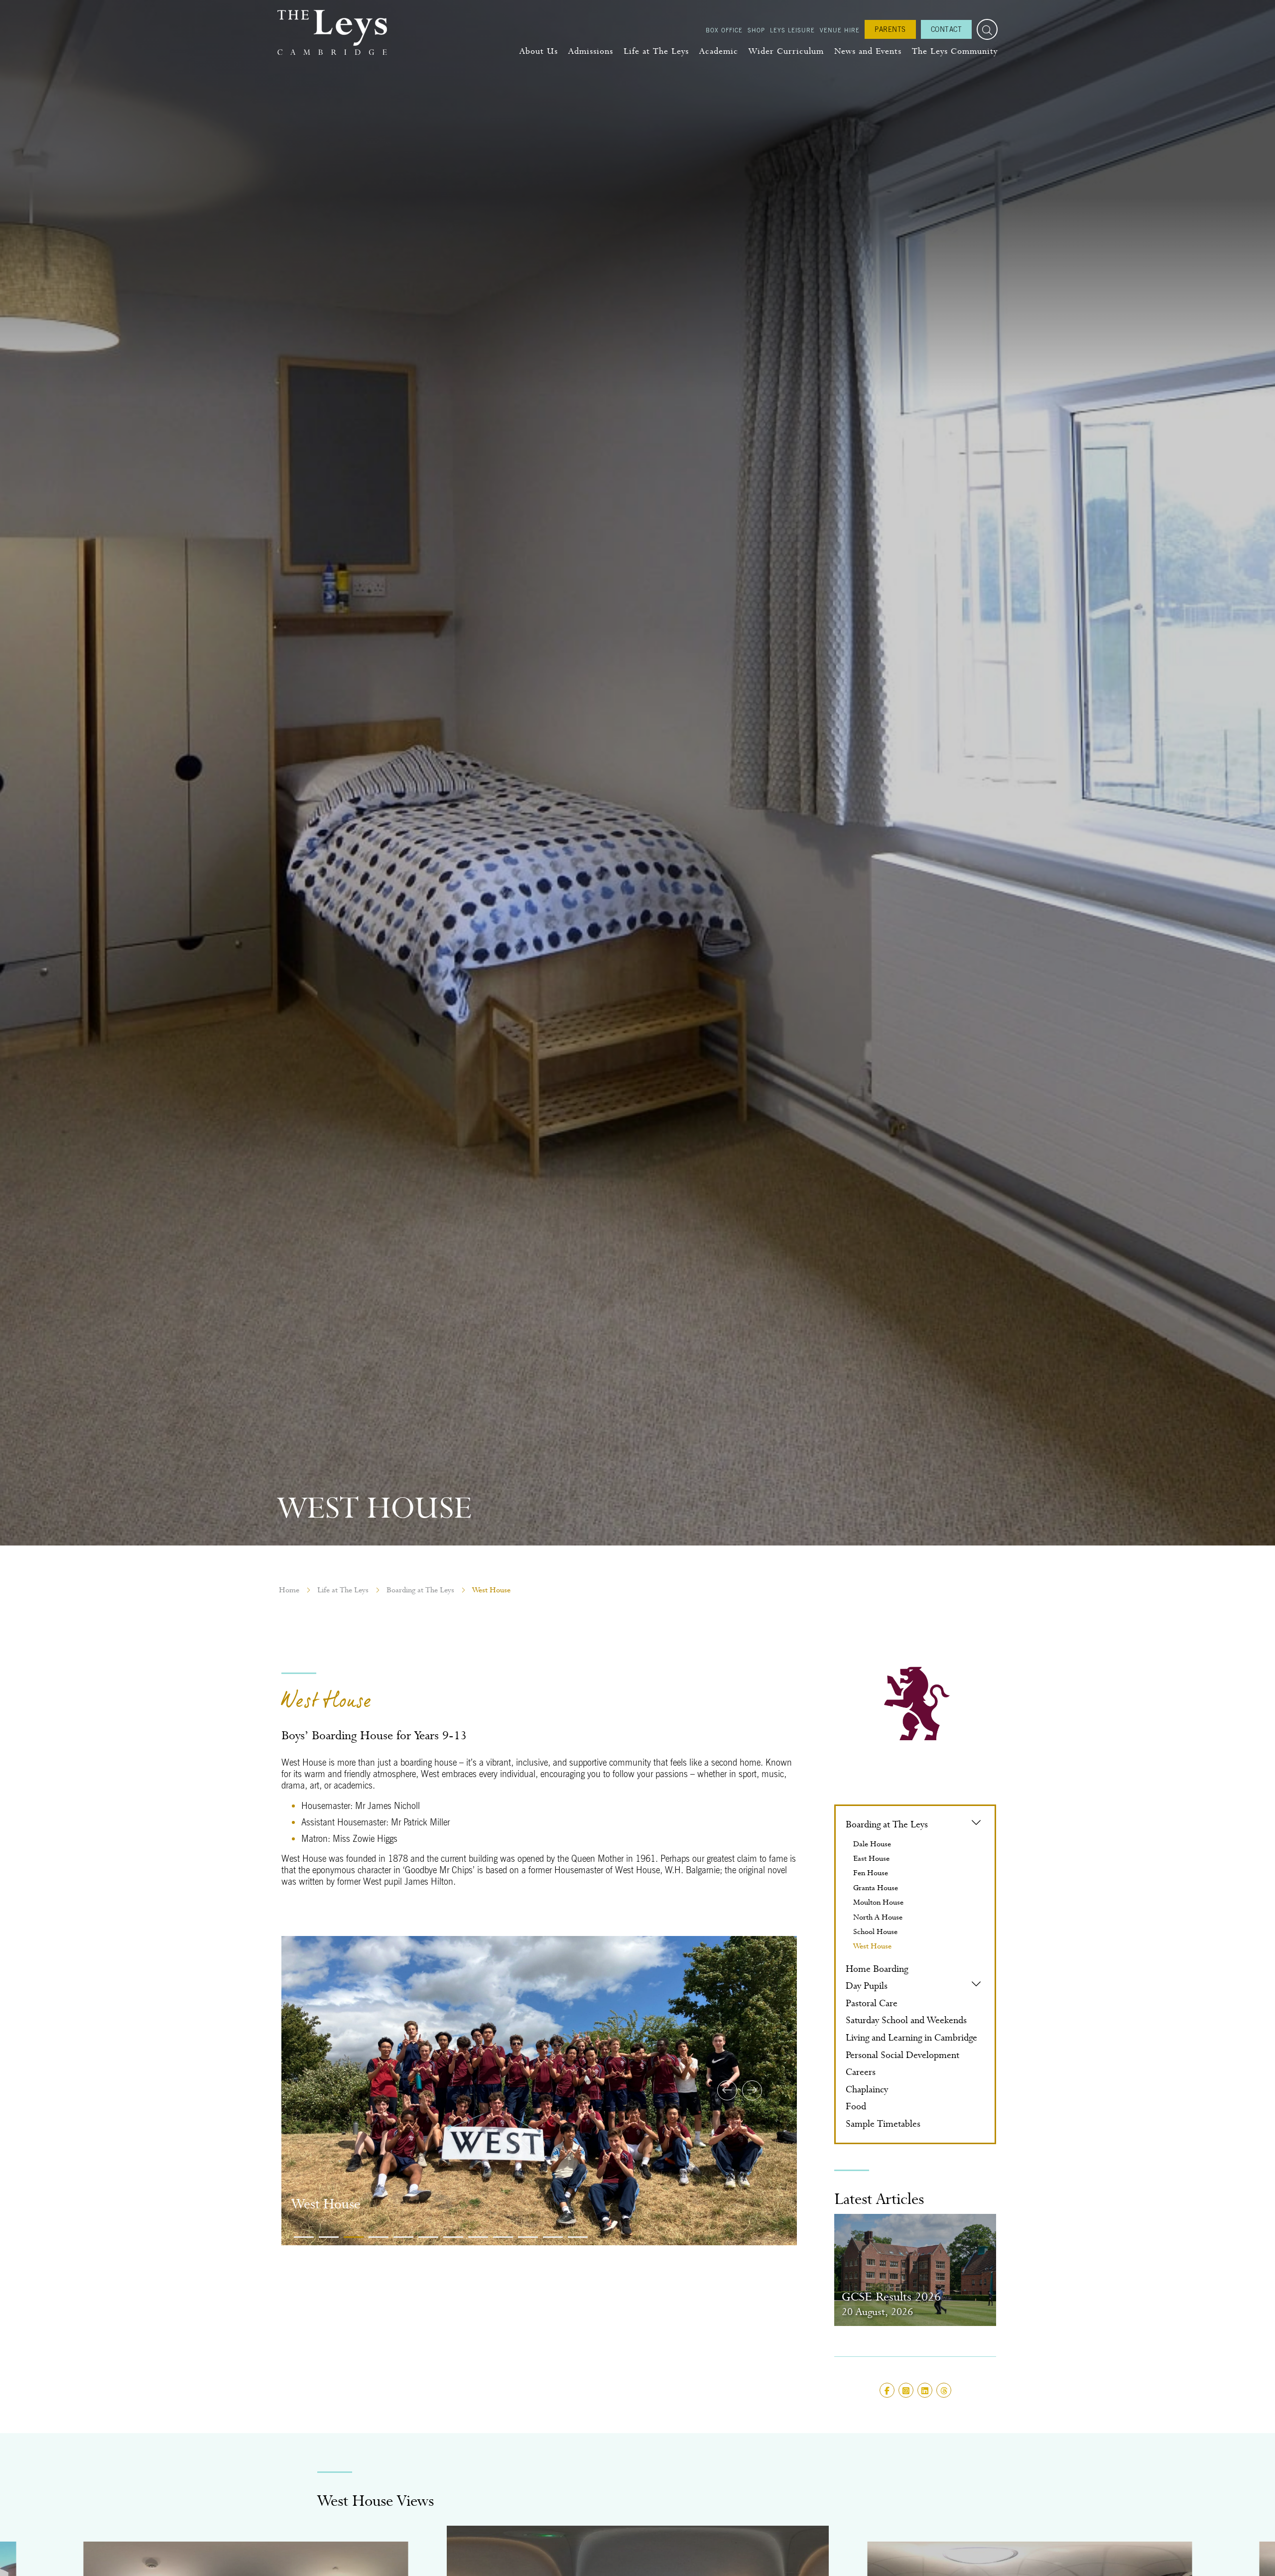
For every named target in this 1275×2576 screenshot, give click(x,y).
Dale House (872, 1844)
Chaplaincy (867, 2089)
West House (872, 1946)
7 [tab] (453, 2237)
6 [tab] (428, 2237)
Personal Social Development (902, 2055)
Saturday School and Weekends (906, 2020)
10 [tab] (528, 2237)
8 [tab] (478, 2237)
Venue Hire (840, 30)
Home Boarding (877, 1969)
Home (289, 1590)
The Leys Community (955, 51)
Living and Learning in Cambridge (911, 2037)
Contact (947, 29)
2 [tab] (329, 2237)
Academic (719, 51)
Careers (861, 2072)
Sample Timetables (883, 2124)
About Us (539, 51)
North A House (878, 1917)
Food (856, 2106)
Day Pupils (867, 1986)
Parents (890, 29)
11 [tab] (553, 2237)
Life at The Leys (656, 51)
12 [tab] (578, 2237)
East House (871, 1858)
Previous (727, 2090)
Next (752, 2090)
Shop (756, 30)
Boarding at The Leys (420, 1590)
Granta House (876, 1888)
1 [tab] (304, 2237)
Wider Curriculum (786, 51)
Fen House (871, 1873)
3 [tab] (354, 2237)
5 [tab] (403, 2237)
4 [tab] (379, 2237)
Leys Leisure (792, 30)
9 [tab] (503, 2237)
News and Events (868, 51)
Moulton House (878, 1902)
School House (875, 1932)
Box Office (724, 30)
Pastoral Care (872, 2003)
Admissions (591, 51)
